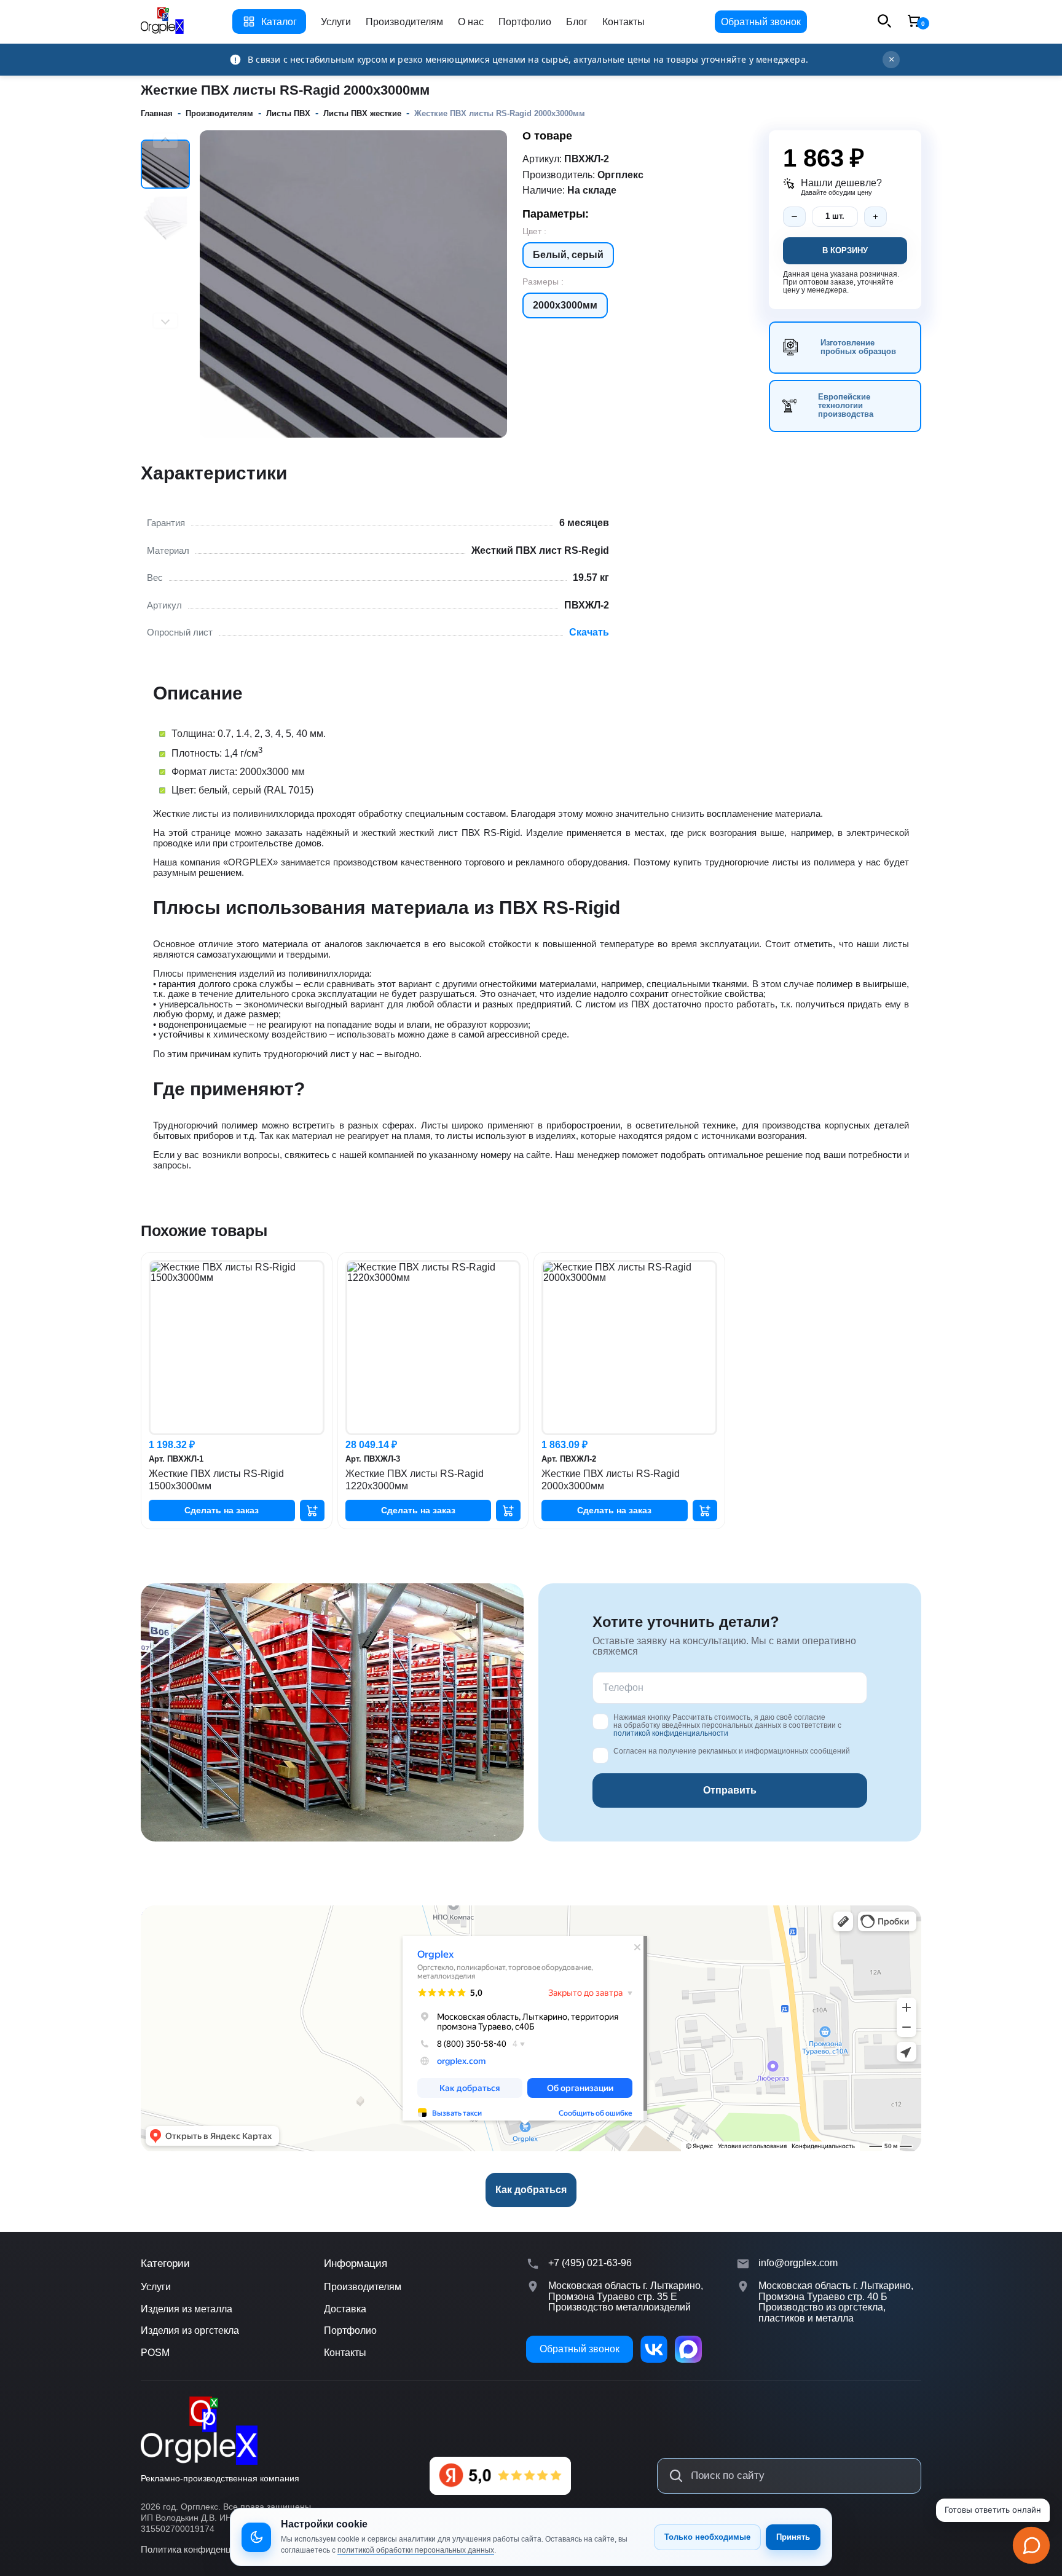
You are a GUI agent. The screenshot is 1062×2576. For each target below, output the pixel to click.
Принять (793, 2537)
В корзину (845, 250)
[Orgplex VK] (654, 2349)
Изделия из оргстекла (190, 2330)
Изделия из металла (187, 2309)
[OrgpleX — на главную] (199, 2431)
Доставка (345, 2309)
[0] (914, 22)
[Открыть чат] (1031, 2545)
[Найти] (676, 2476)
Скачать (589, 632)
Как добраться (531, 2190)
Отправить (730, 1790)
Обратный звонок (761, 22)
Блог (577, 22)
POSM (155, 2353)
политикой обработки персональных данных (416, 2550)
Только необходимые (707, 2537)
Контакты (623, 22)
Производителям (404, 22)
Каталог (279, 22)
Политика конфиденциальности (208, 2549)
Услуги (336, 22)
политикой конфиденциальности (671, 1733)
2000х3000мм (565, 305)
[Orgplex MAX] (688, 2349)
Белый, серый (568, 255)
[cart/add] (312, 1511)
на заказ (222, 1510)
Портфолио (525, 22)
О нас (471, 22)
